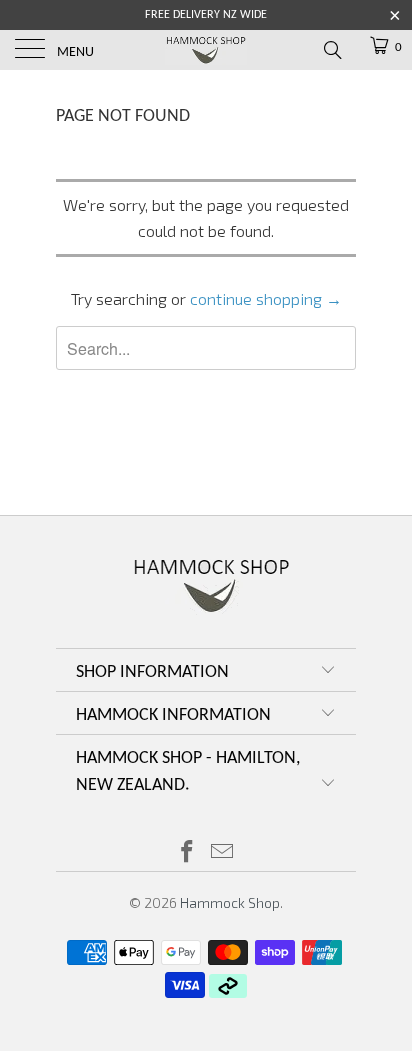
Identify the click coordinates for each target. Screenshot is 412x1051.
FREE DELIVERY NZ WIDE (206, 15)
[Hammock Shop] (206, 50)
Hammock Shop (230, 902)
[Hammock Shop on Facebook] (188, 852)
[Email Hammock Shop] (223, 852)
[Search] (331, 49)
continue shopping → (266, 298)
